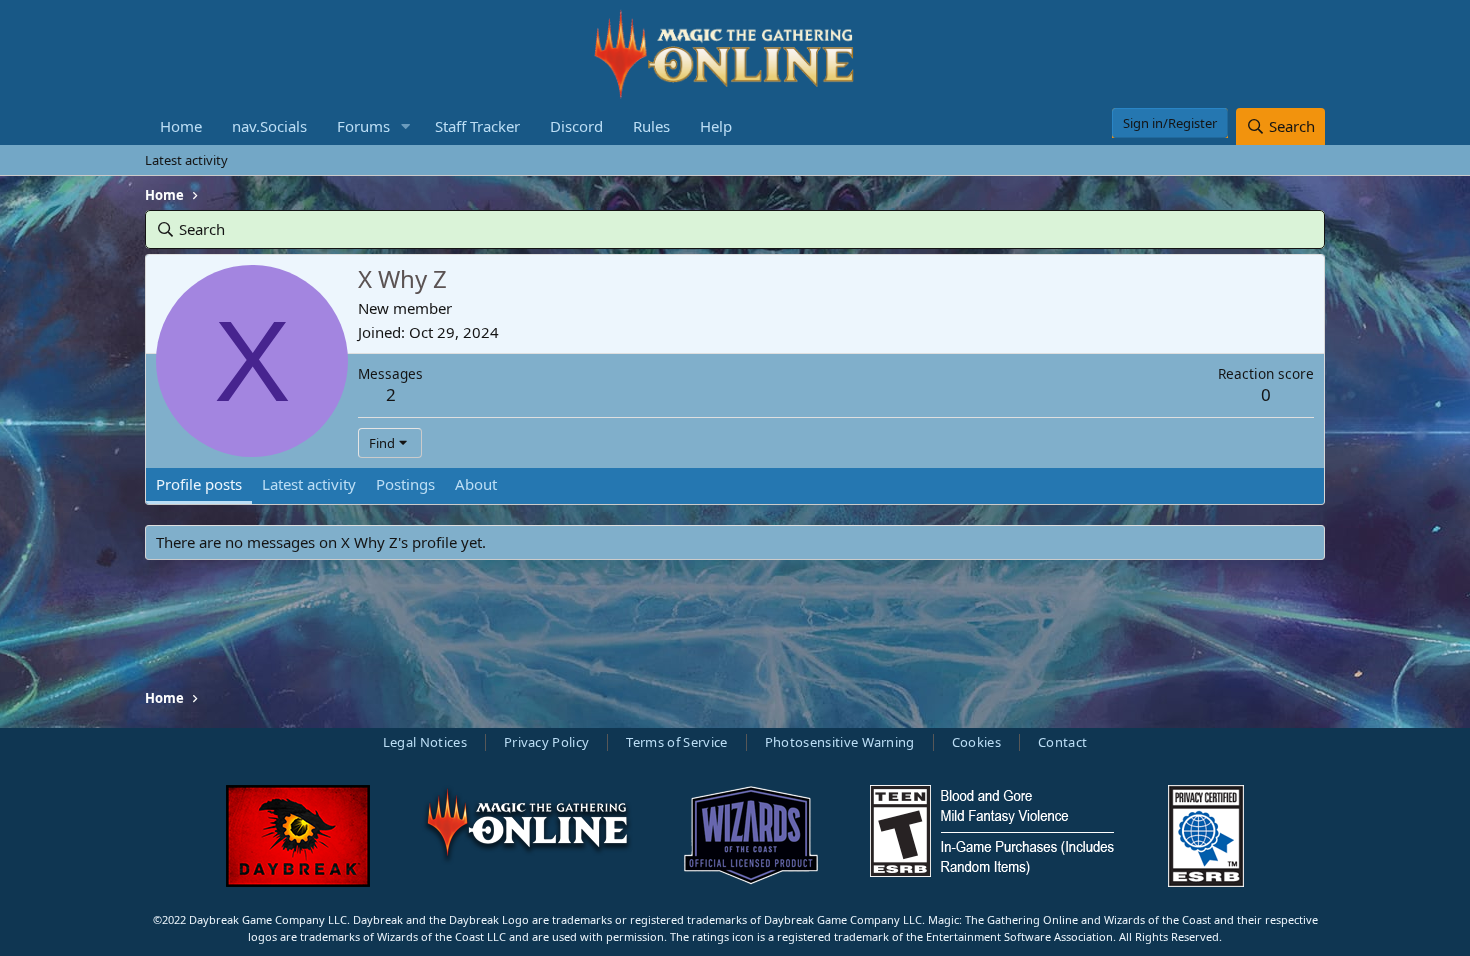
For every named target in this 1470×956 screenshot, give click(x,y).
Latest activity (186, 160)
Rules (651, 126)
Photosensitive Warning (840, 742)
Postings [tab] (405, 484)
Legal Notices (425, 742)
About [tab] (476, 484)
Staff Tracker (477, 126)
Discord (576, 126)
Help (716, 126)
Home (181, 126)
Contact (1062, 742)
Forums (363, 126)
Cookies (976, 742)
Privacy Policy (547, 742)
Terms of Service (676, 742)
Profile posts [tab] (199, 484)
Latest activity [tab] (309, 484)
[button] (406, 126)
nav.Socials (269, 126)
